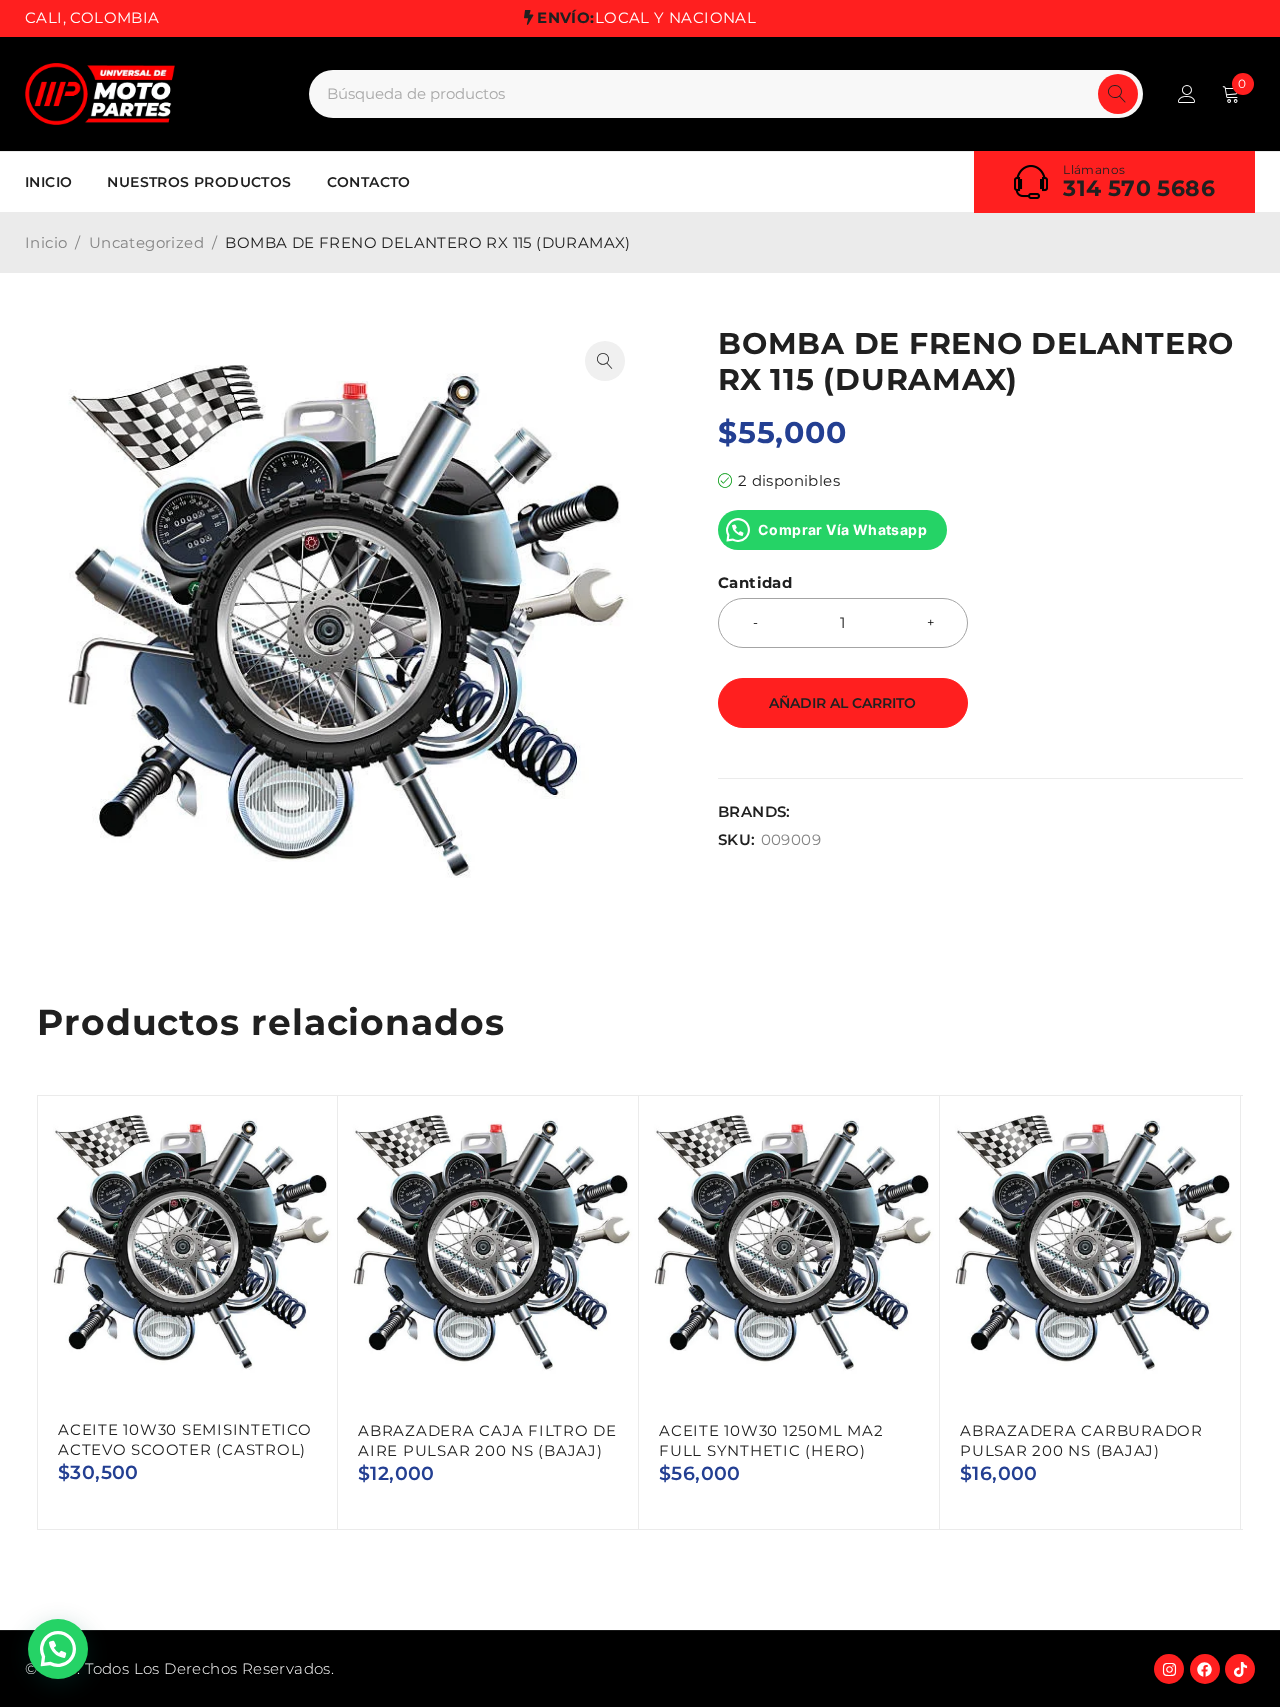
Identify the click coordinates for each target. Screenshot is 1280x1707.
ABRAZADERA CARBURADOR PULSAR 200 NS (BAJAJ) (1081, 1440)
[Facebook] (1205, 1669)
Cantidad (755, 583)
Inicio (46, 242)
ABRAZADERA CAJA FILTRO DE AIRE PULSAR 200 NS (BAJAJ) (487, 1440)
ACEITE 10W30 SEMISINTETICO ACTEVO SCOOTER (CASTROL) (185, 1439)
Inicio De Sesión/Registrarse (1187, 94)
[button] (605, 361)
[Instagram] (1169, 1669)
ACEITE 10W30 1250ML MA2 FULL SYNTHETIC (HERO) (771, 1440)
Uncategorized (146, 242)
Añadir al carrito (842, 703)
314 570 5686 (1139, 189)
